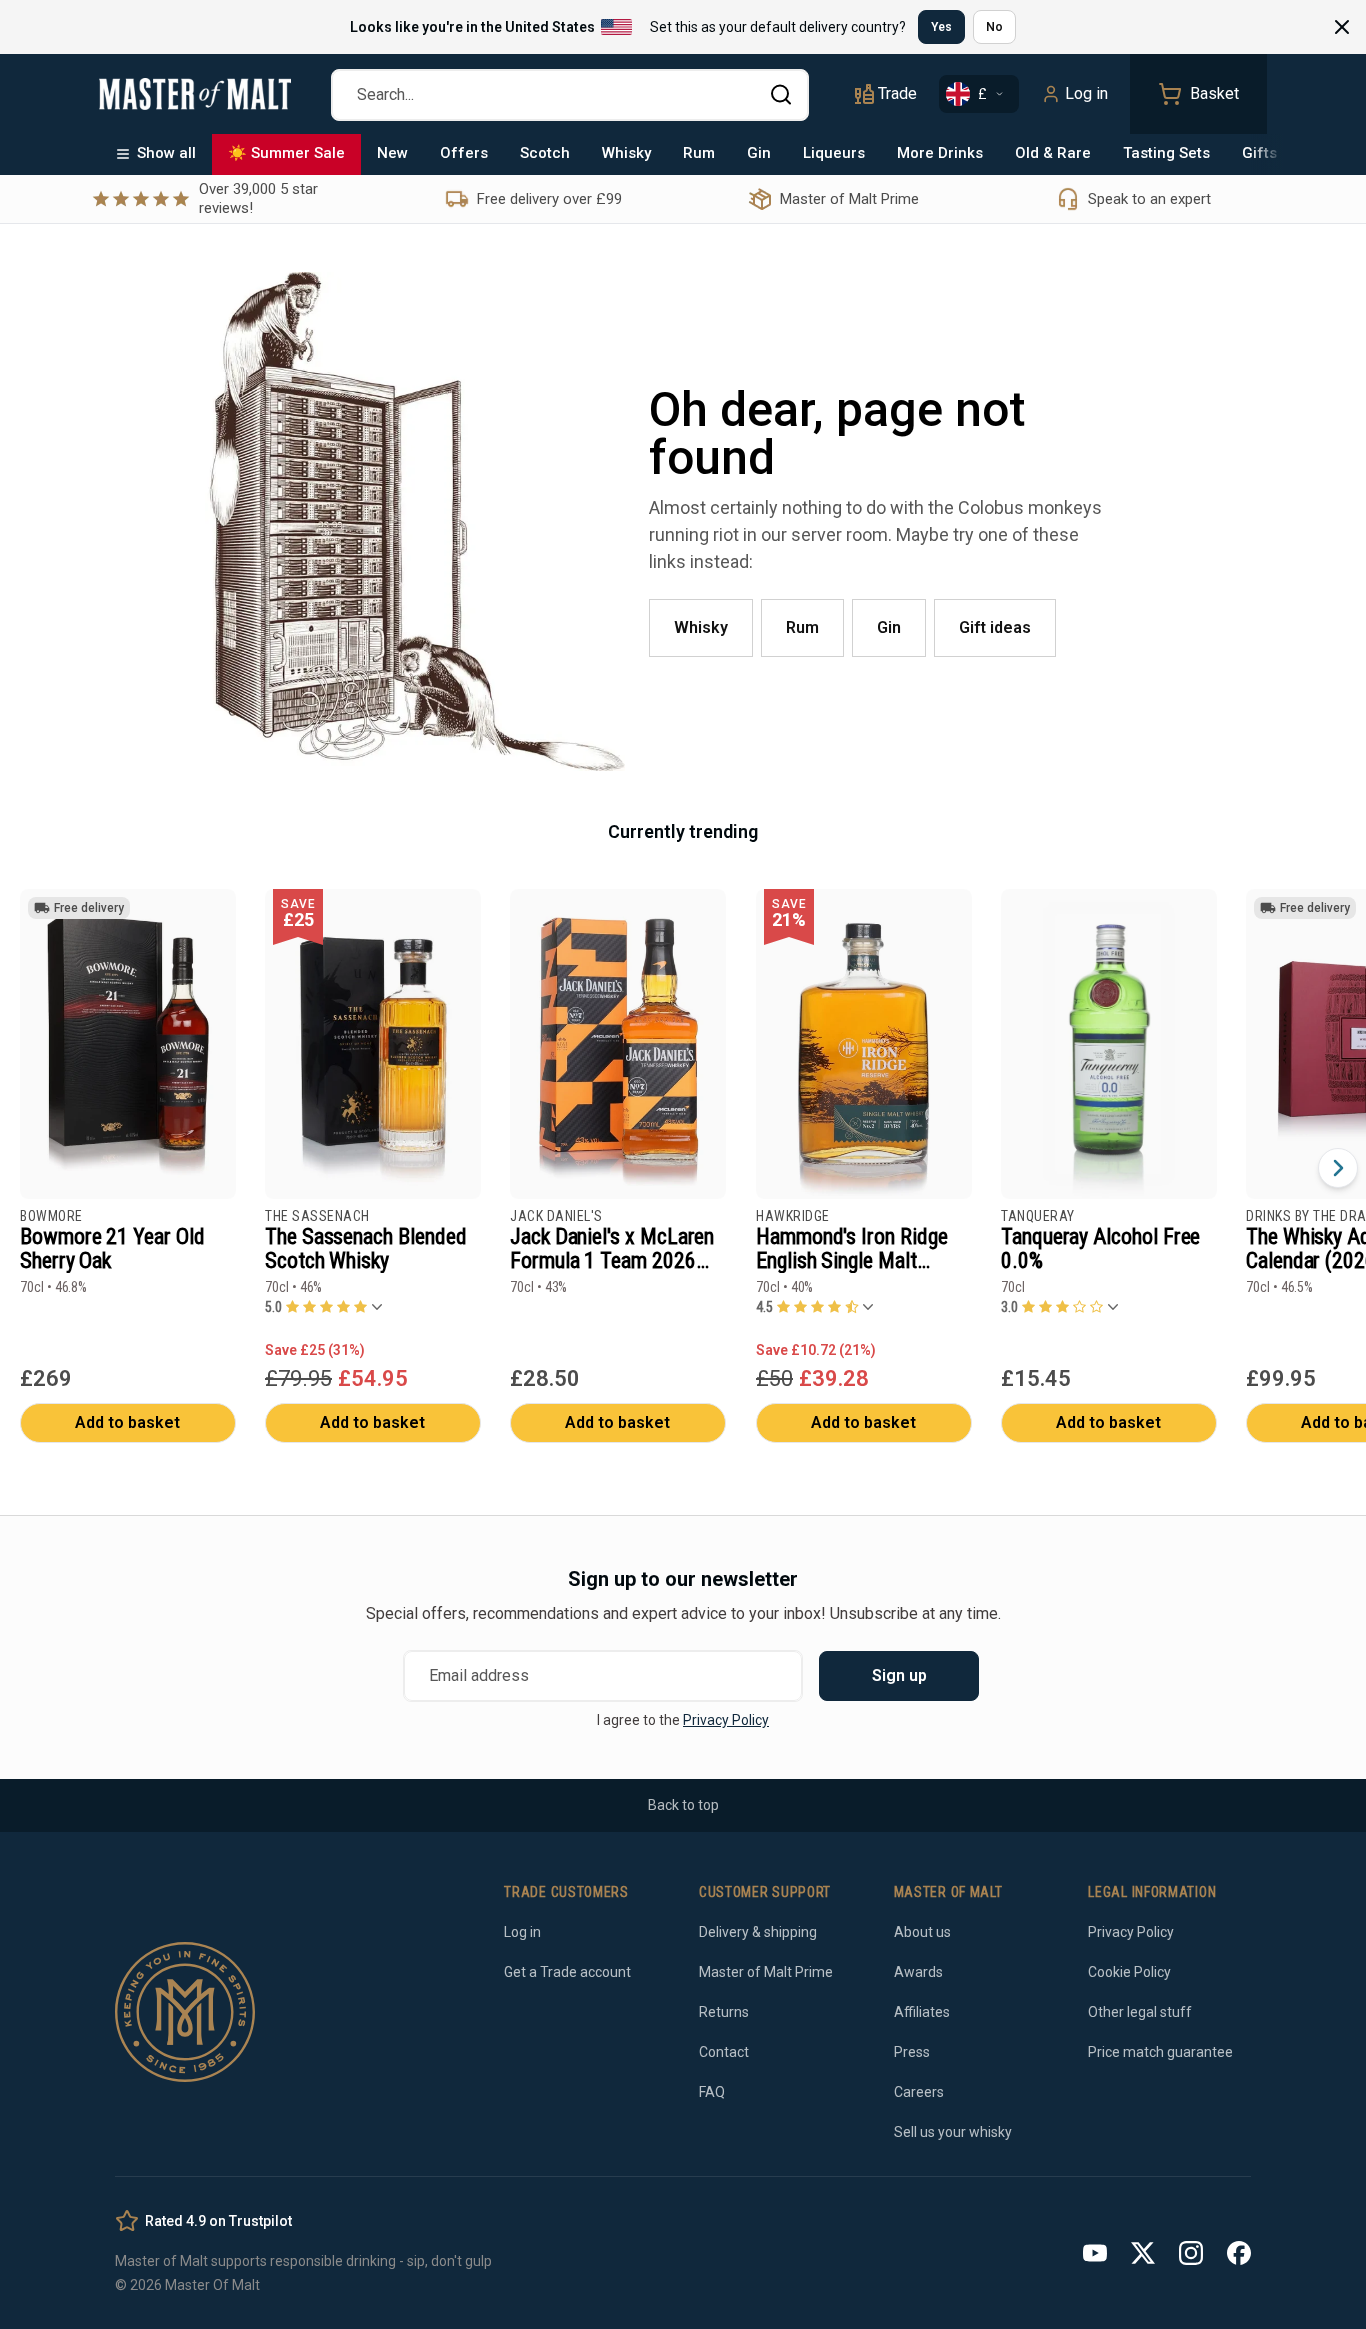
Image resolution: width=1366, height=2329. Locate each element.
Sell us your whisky (953, 2132)
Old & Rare (1053, 153)
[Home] (195, 94)
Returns (724, 2012)
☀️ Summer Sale (286, 153)
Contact (724, 2052)
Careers (919, 2092)
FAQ (712, 2092)
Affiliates (922, 2012)
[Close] (1342, 27)
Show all (166, 153)
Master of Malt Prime (766, 1972)
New (392, 153)
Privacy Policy (726, 1720)
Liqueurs (834, 153)
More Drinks (940, 153)
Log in (1086, 93)
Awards (918, 1972)
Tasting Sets (1166, 153)
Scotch (545, 153)
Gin (759, 153)
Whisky (626, 153)
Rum (699, 153)
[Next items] (1338, 1168)
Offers (464, 153)
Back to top (683, 1805)
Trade (897, 93)
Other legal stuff (1140, 2012)
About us (922, 1932)
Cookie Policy (1129, 1972)
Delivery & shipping (758, 1932)
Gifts (1259, 153)
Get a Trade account (567, 1972)
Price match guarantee (1160, 2052)
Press (912, 2052)
